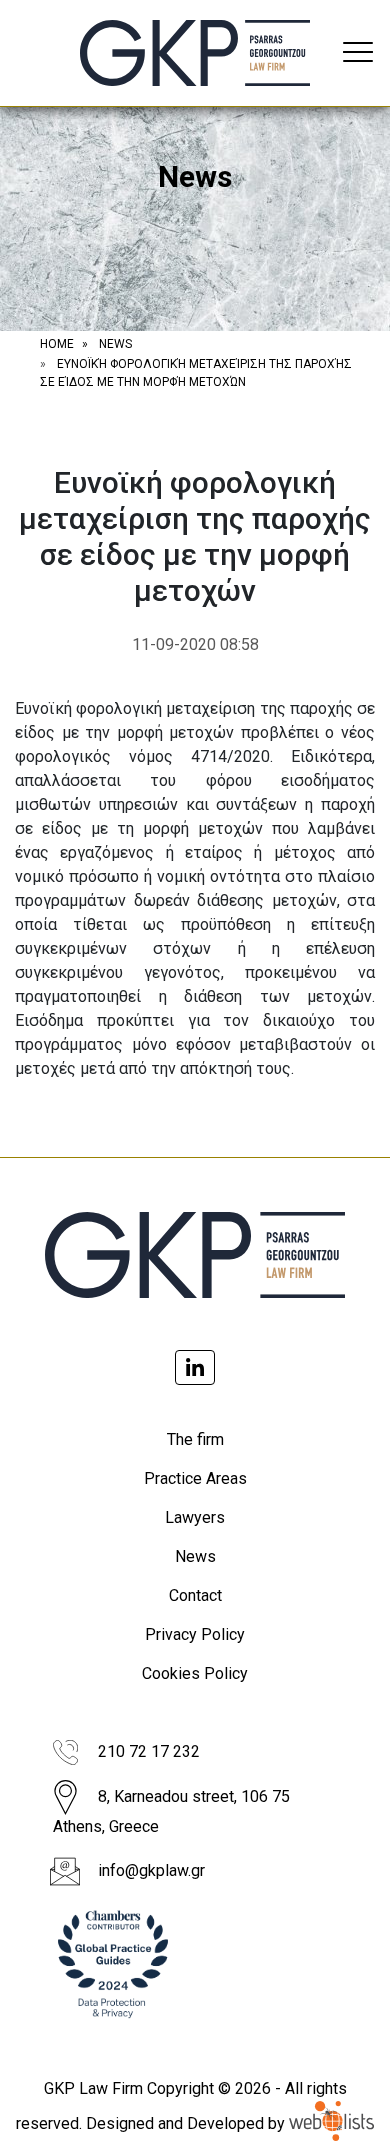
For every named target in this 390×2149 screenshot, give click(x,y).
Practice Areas (195, 1478)
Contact (195, 1595)
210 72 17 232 (149, 1751)
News (195, 1556)
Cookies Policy (195, 1673)
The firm (195, 1439)
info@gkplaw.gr (151, 1870)
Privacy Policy (195, 1634)
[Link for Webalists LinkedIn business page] (195, 1367)
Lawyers (195, 1517)
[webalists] (331, 2123)
